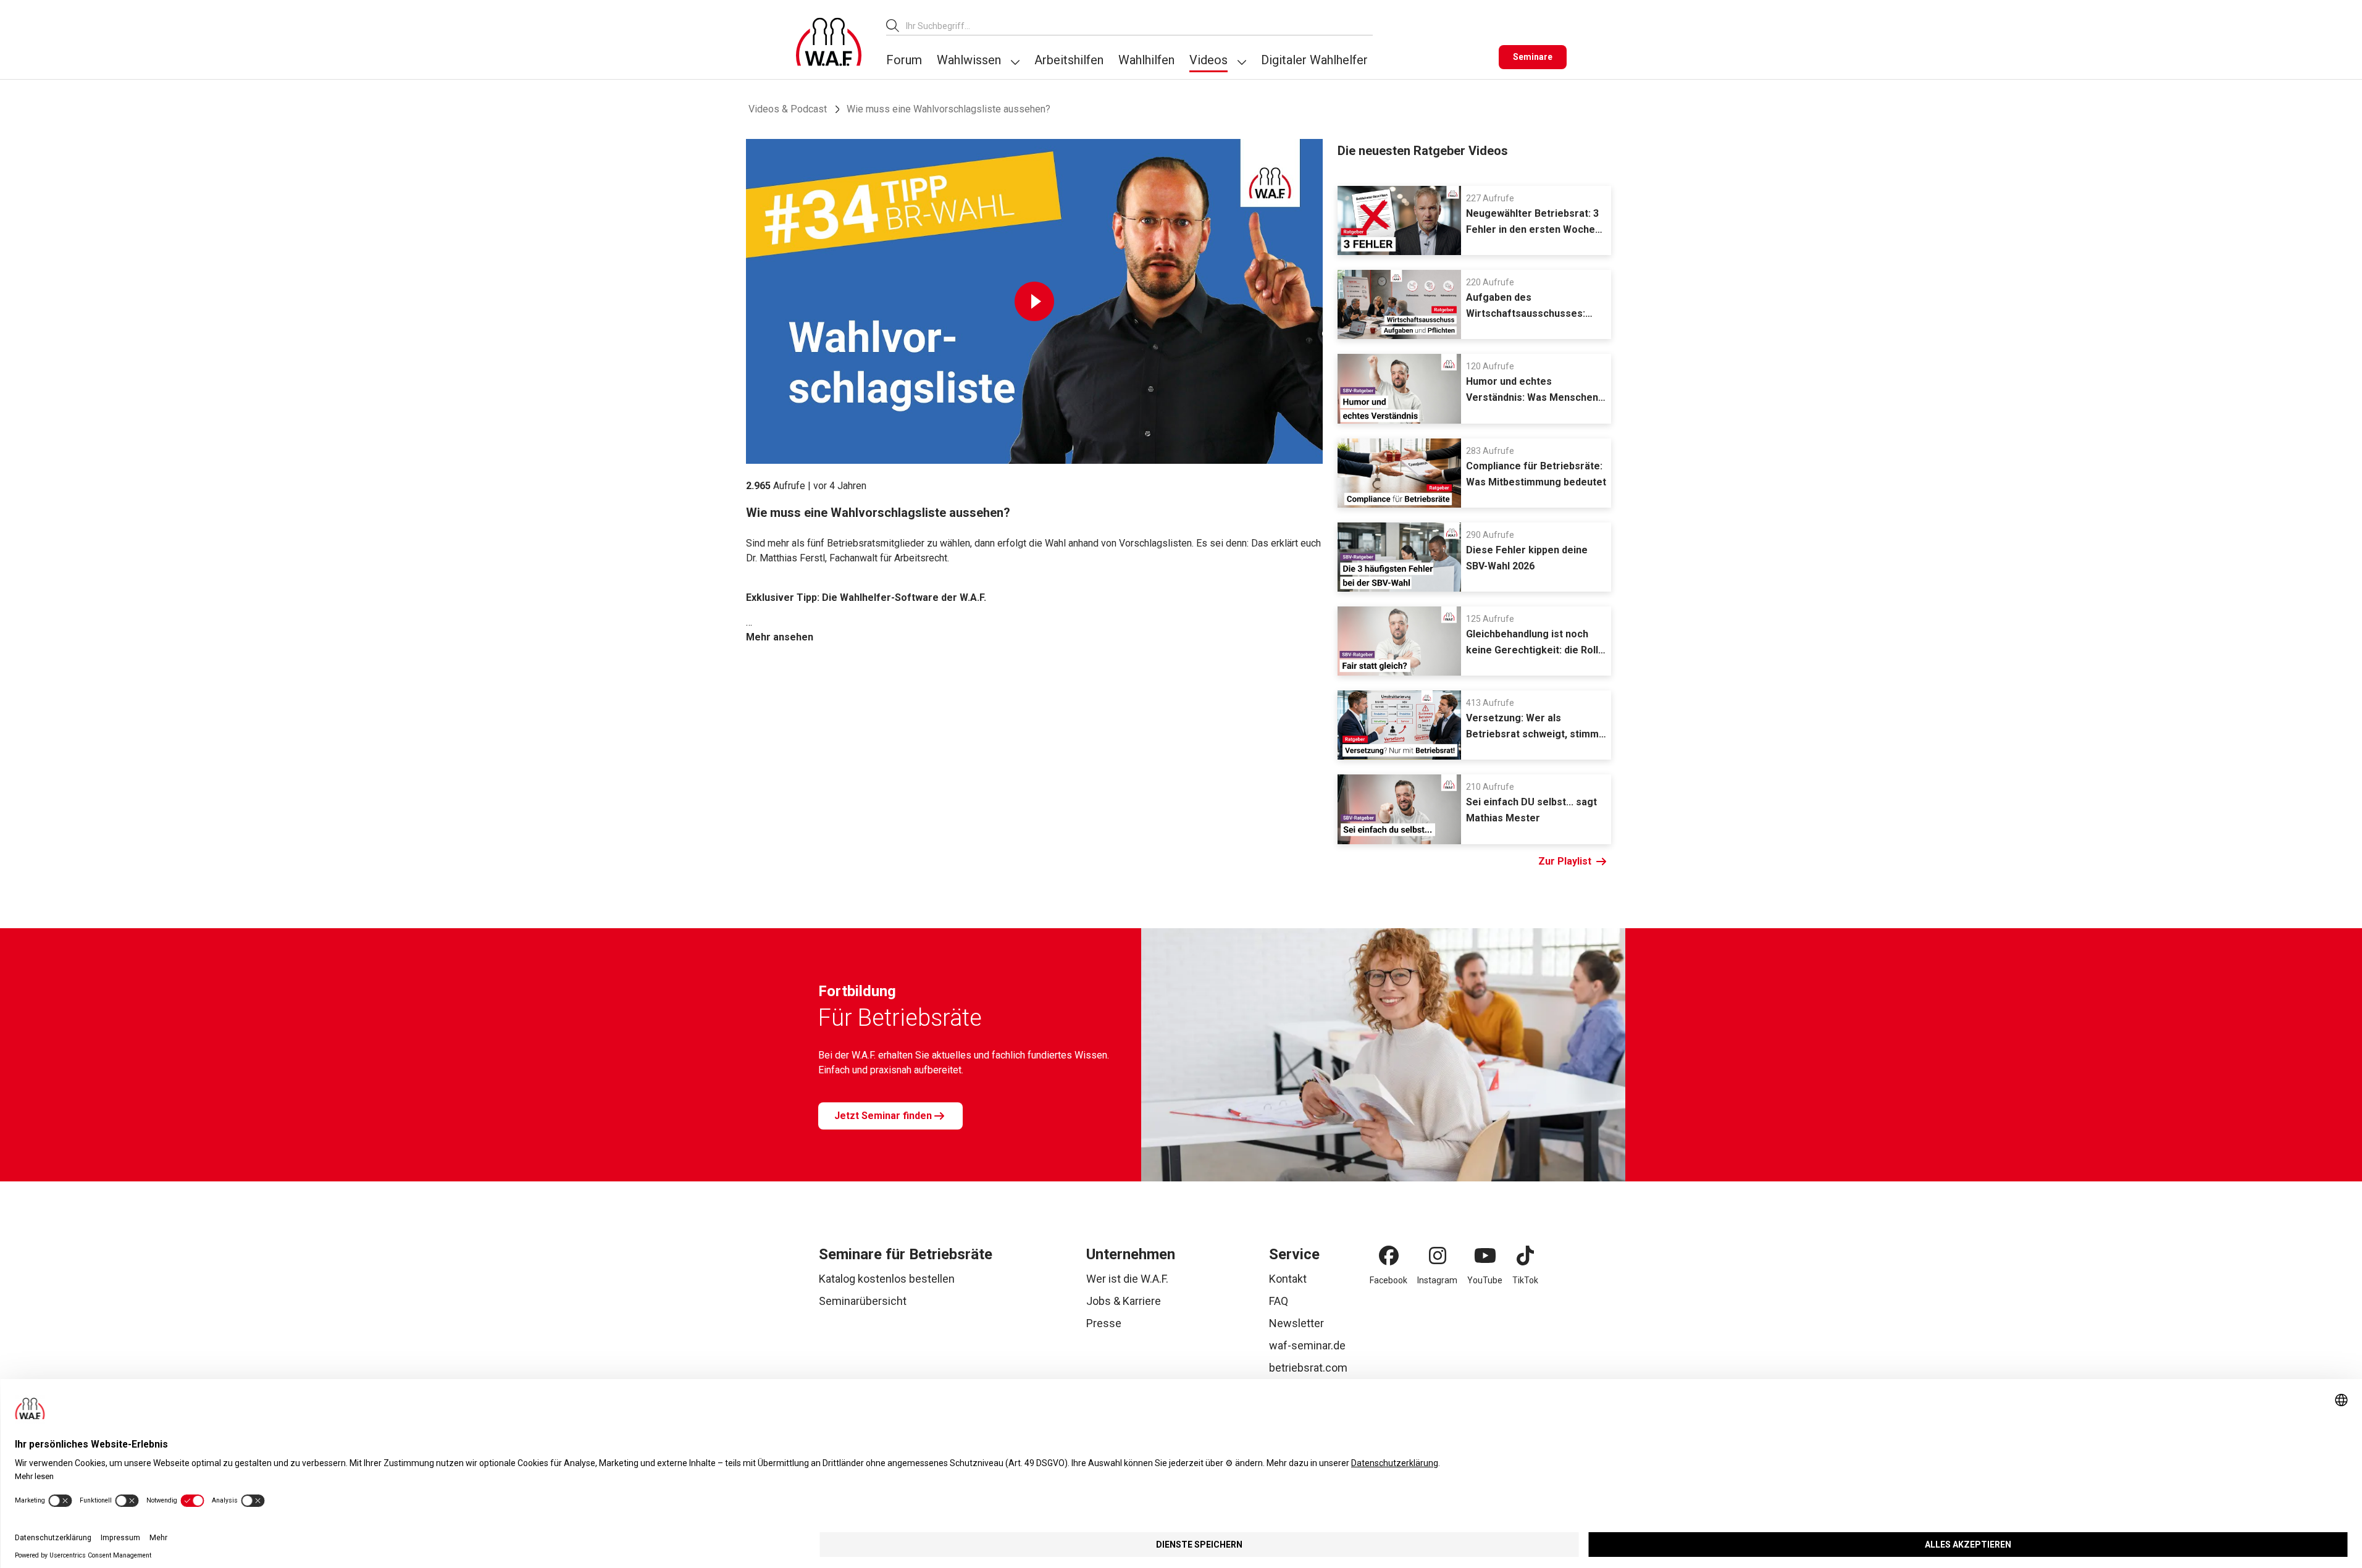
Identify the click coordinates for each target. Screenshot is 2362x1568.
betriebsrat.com (1308, 1368)
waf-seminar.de (1307, 1345)
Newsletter (1296, 1323)
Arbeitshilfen (1069, 60)
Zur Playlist (1565, 861)
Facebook (1388, 1280)
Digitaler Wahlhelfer (1314, 60)
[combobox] (1139, 26)
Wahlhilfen (1146, 60)
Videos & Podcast (788, 109)
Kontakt (1288, 1279)
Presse (1104, 1323)
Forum (904, 60)
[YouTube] (1485, 1256)
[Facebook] (1389, 1256)
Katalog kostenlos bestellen (887, 1279)
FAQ (1279, 1301)
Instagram (1437, 1280)
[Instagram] (1438, 1256)
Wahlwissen (969, 60)
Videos (1208, 60)
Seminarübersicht (863, 1301)
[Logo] (829, 42)
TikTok (1525, 1280)
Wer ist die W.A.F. (1127, 1279)
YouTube (1485, 1280)
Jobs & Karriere (1124, 1301)
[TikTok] (1525, 1256)
